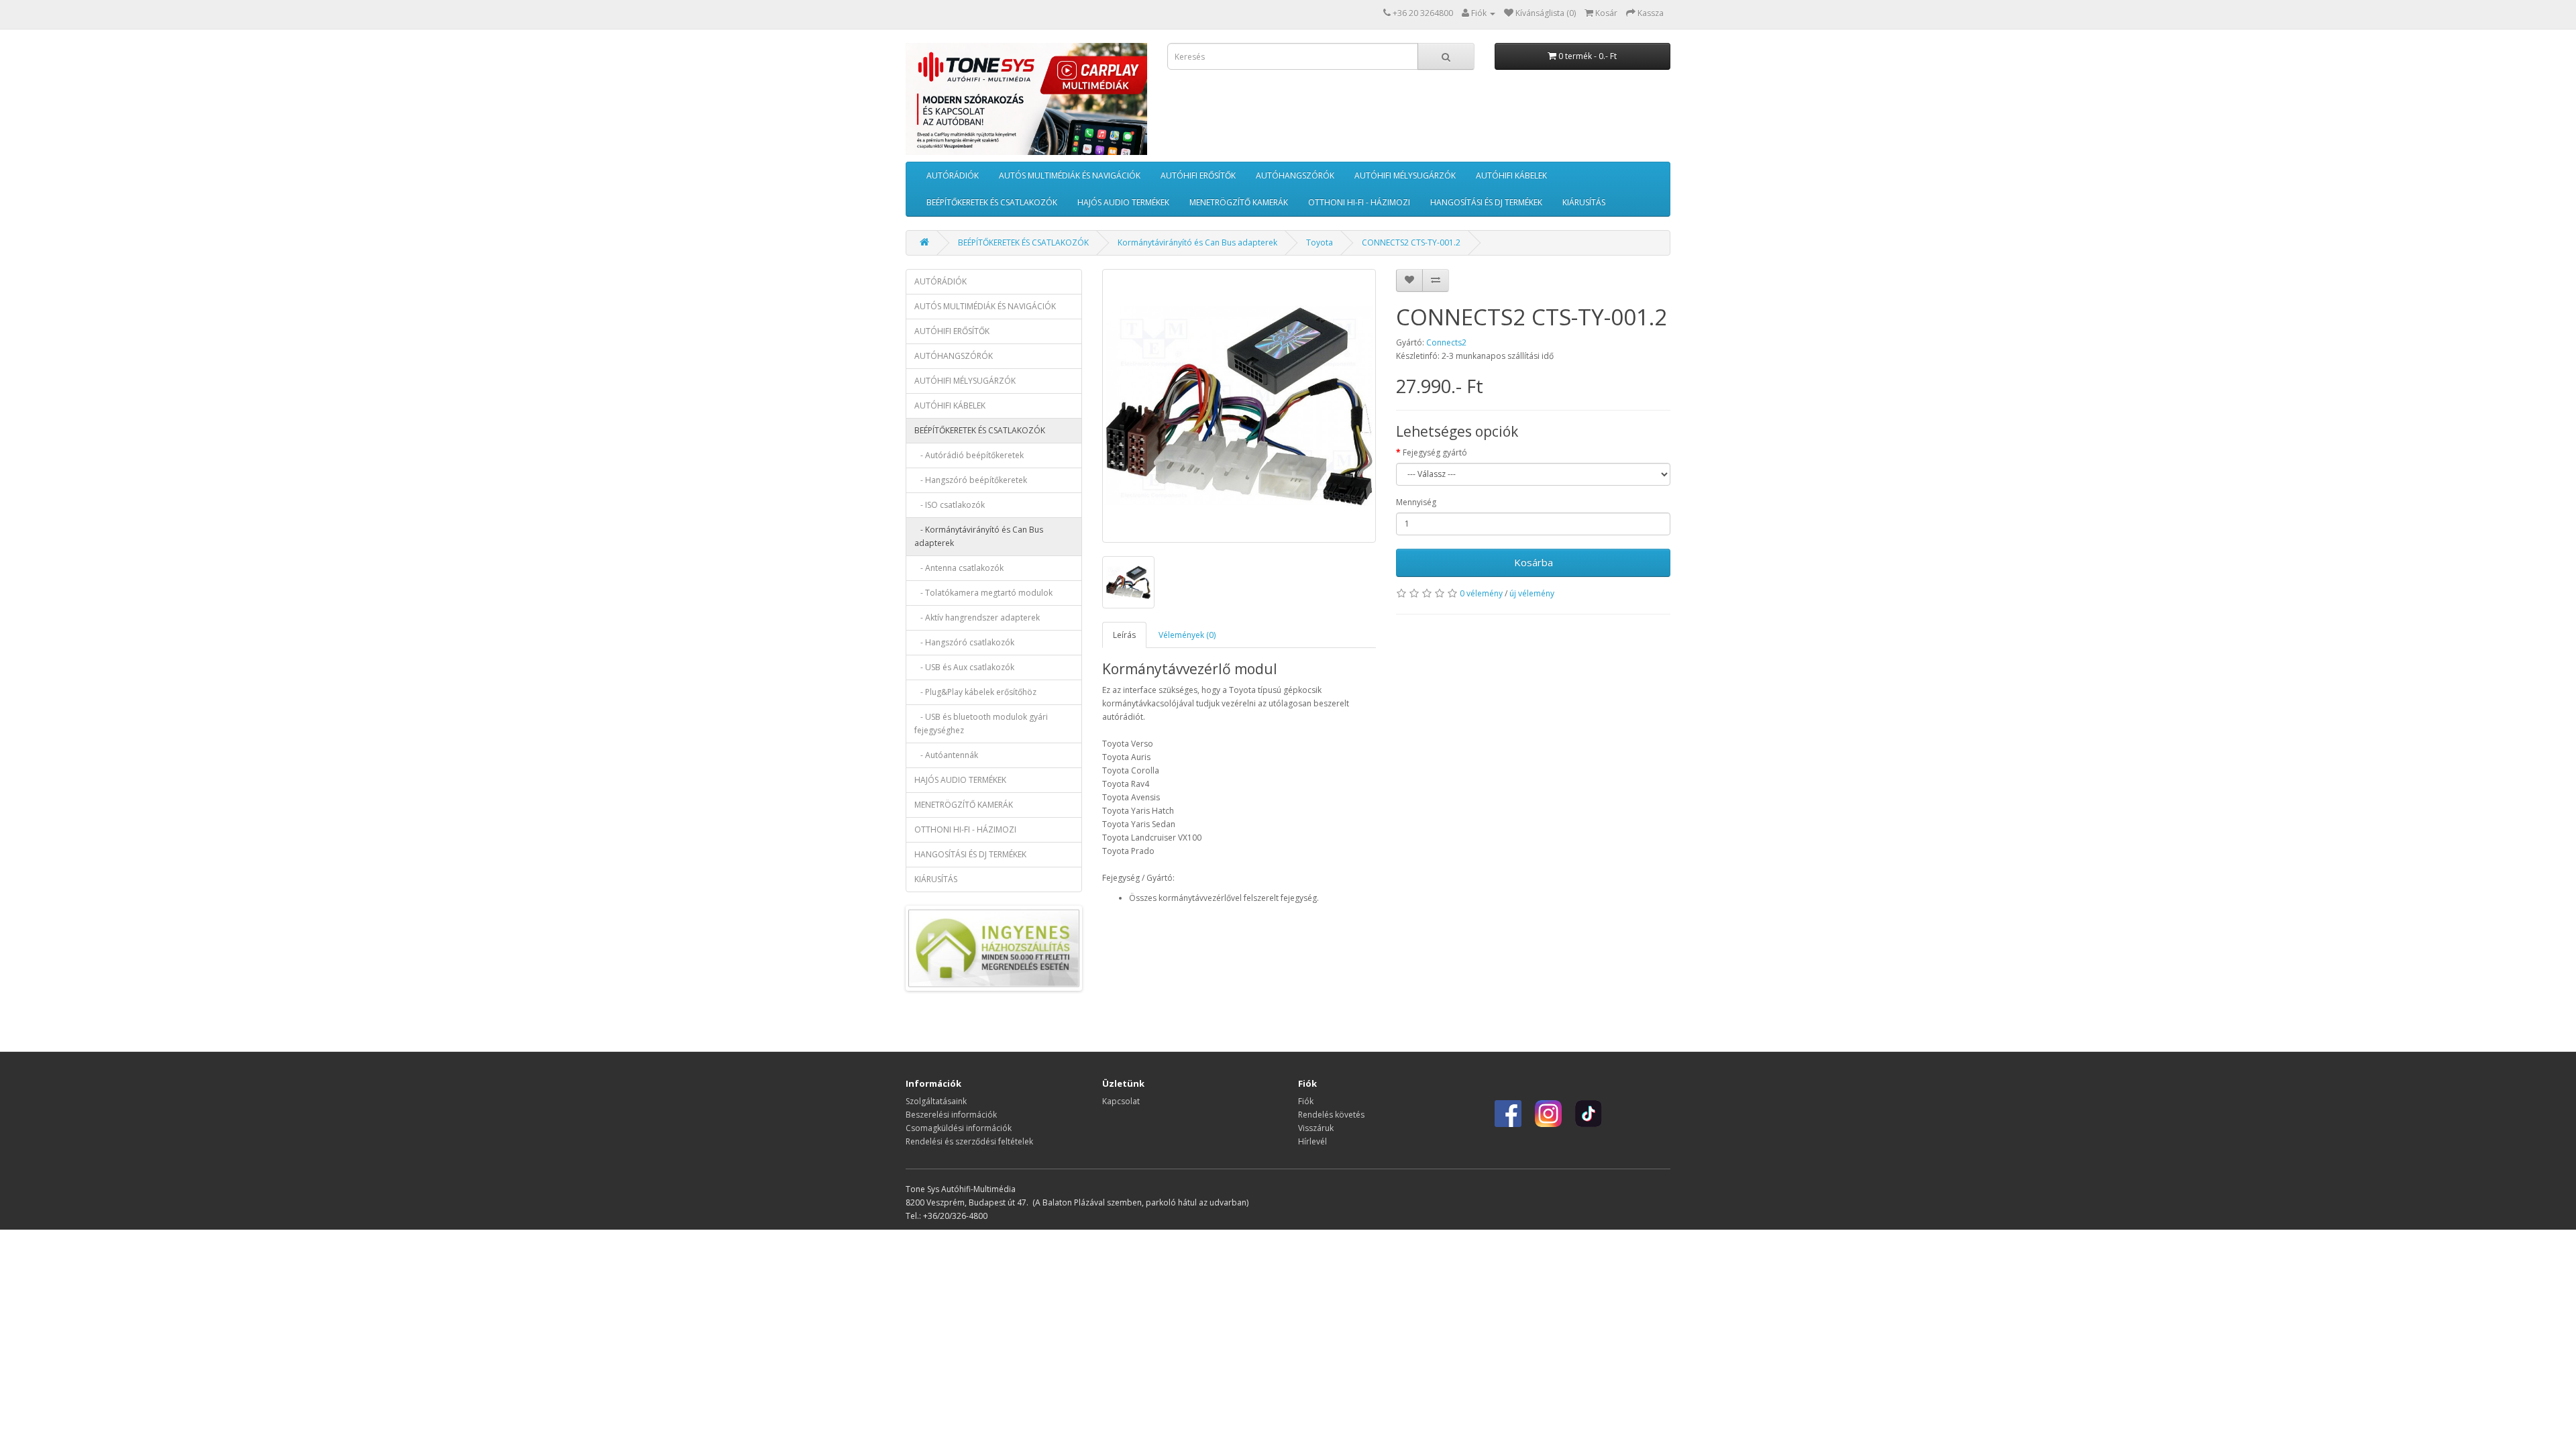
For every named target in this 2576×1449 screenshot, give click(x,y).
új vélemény (1532, 593)
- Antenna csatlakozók (959, 568)
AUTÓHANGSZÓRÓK (1295, 175)
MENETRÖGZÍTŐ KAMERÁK (1239, 202)
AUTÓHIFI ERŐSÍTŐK (1198, 175)
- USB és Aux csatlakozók (964, 667)
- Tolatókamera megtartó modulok (983, 593)
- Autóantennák (946, 755)
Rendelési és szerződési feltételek (969, 1141)
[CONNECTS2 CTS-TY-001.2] (1239, 406)
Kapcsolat (1121, 1101)
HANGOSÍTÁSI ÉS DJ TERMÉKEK (1486, 202)
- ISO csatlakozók (950, 505)
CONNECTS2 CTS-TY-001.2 (1411, 243)
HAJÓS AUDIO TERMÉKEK (1123, 202)
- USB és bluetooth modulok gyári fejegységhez (981, 723)
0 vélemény (1481, 593)
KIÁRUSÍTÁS (1584, 202)
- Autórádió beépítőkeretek (969, 455)
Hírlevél (1312, 1141)
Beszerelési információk (951, 1115)
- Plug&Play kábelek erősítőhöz (975, 692)
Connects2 (1446, 342)
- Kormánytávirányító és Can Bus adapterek (979, 536)
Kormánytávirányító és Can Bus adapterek (1197, 243)
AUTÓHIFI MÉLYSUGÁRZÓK (1405, 175)
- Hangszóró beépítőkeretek (971, 480)
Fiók (1306, 1101)
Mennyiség (1416, 502)
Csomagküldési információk (959, 1128)
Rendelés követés (1331, 1115)
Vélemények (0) (1187, 635)
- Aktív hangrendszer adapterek (977, 618)
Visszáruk (1316, 1128)
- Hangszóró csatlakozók (964, 642)
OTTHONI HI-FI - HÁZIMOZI (1359, 202)
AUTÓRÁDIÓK (953, 175)
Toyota (1320, 243)
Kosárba (1534, 562)
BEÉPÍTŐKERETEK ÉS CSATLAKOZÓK (992, 202)
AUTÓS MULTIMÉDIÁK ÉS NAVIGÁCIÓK (1070, 175)
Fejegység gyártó (1435, 452)
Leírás (1124, 635)
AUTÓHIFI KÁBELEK (1511, 175)
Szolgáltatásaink (936, 1101)
